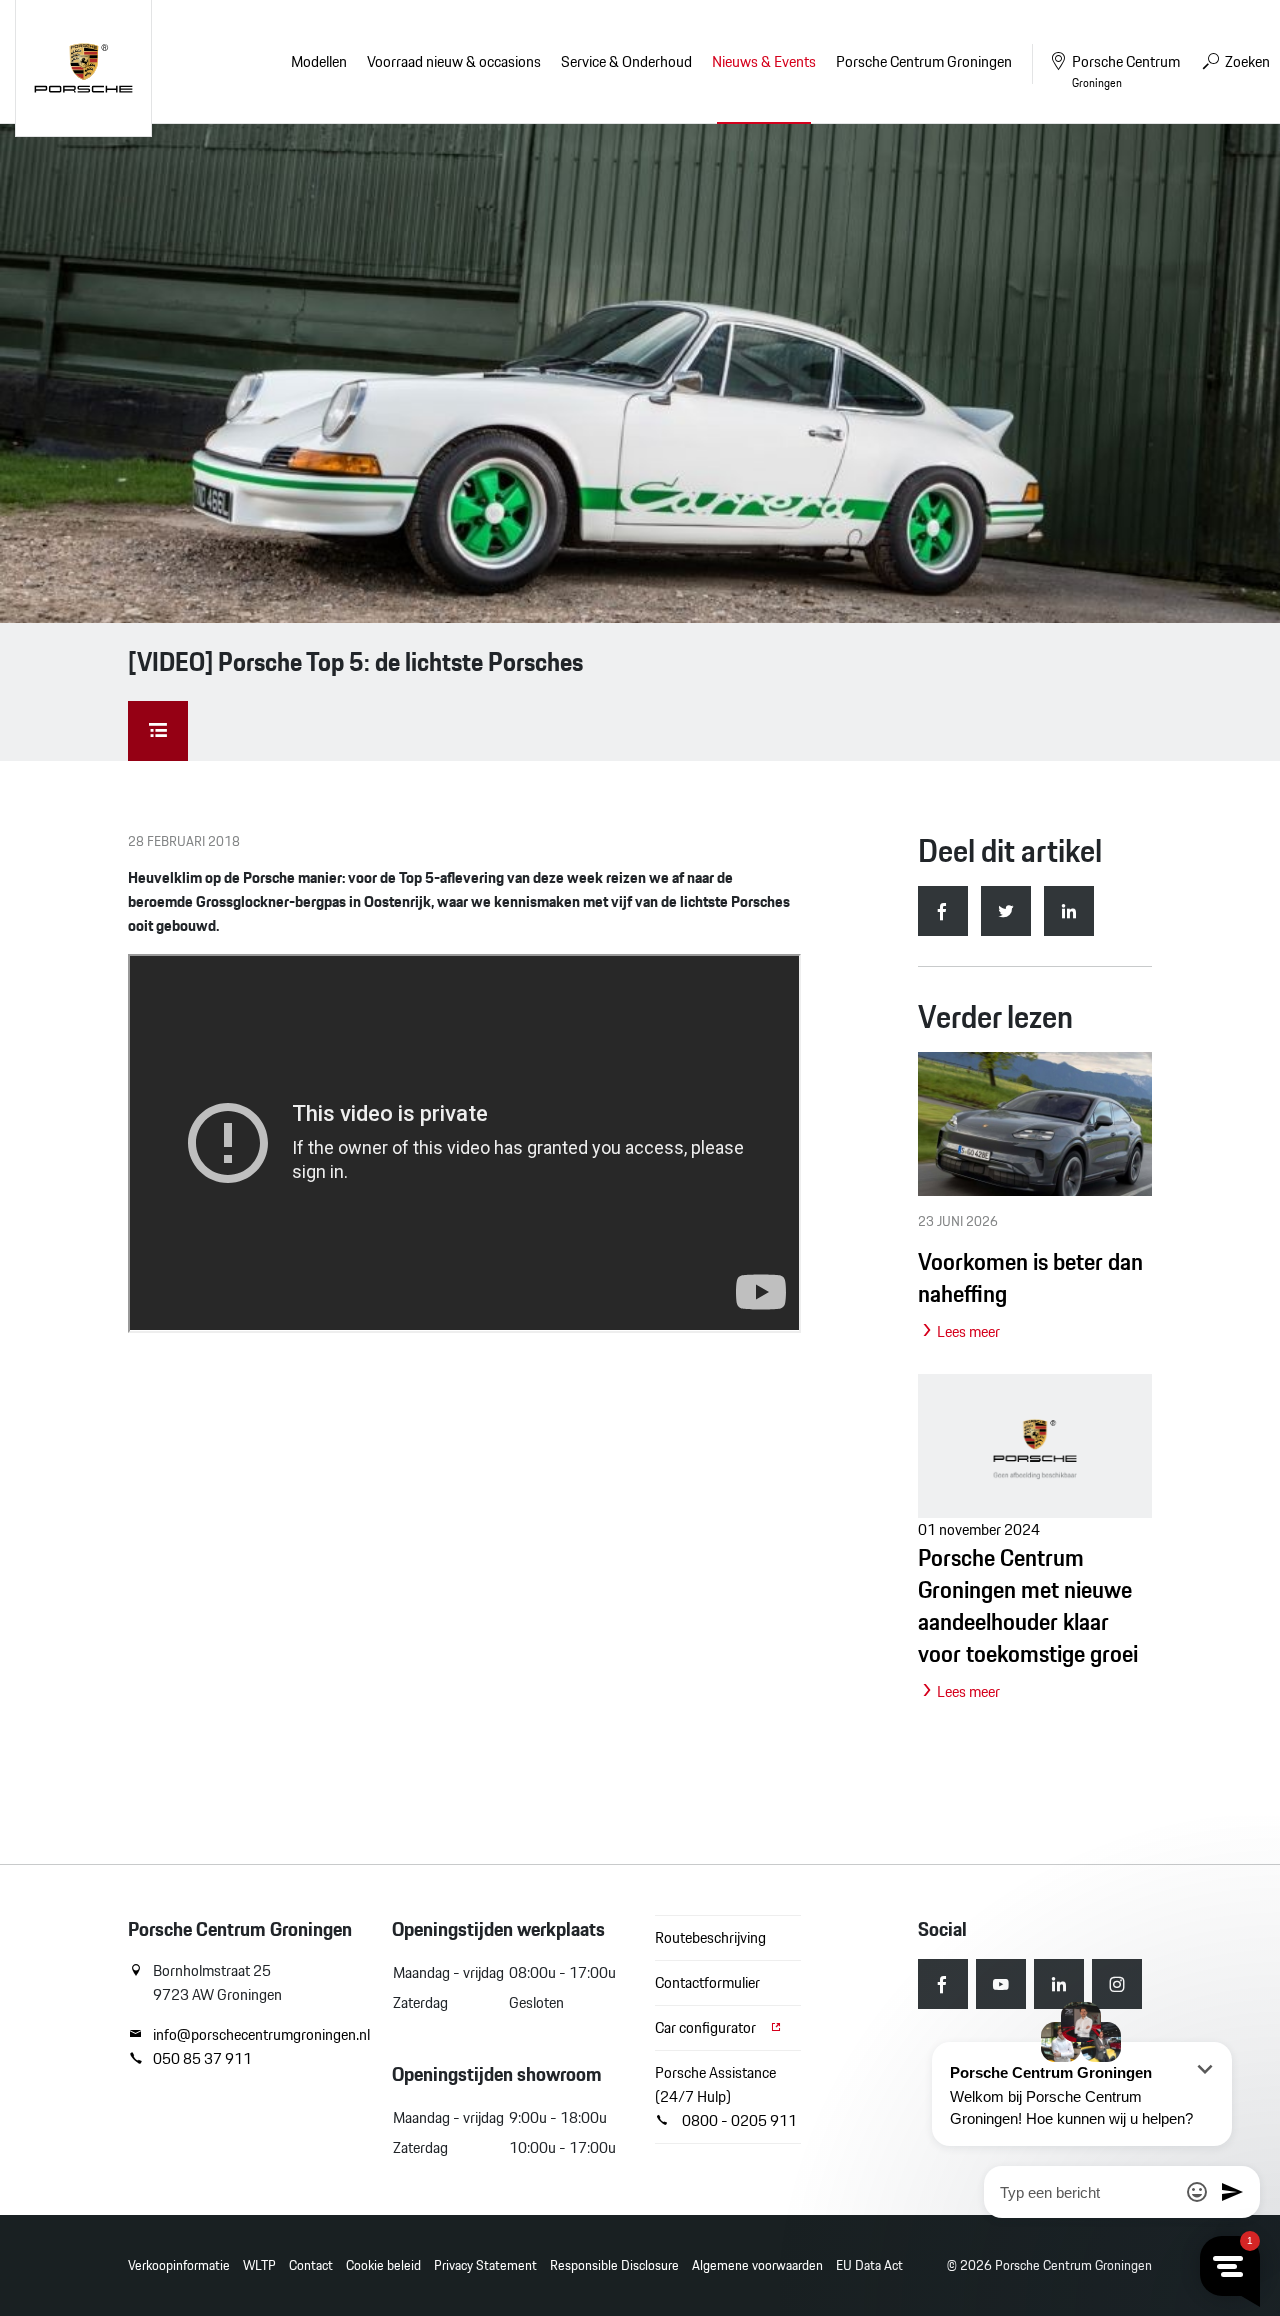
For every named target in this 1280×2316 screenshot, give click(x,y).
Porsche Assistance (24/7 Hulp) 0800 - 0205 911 (726, 2096)
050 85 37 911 (202, 2059)
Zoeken (1246, 61)
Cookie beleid (383, 2265)
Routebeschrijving (710, 1937)
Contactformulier (707, 1982)
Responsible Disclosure (614, 2265)
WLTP (259, 2265)
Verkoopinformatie (179, 2265)
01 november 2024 (1028, 1610)
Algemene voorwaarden (757, 2265)
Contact (311, 2265)
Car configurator (707, 2027)
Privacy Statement (485, 2265)
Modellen (319, 61)
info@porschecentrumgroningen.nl (257, 2035)
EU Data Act (869, 2265)
